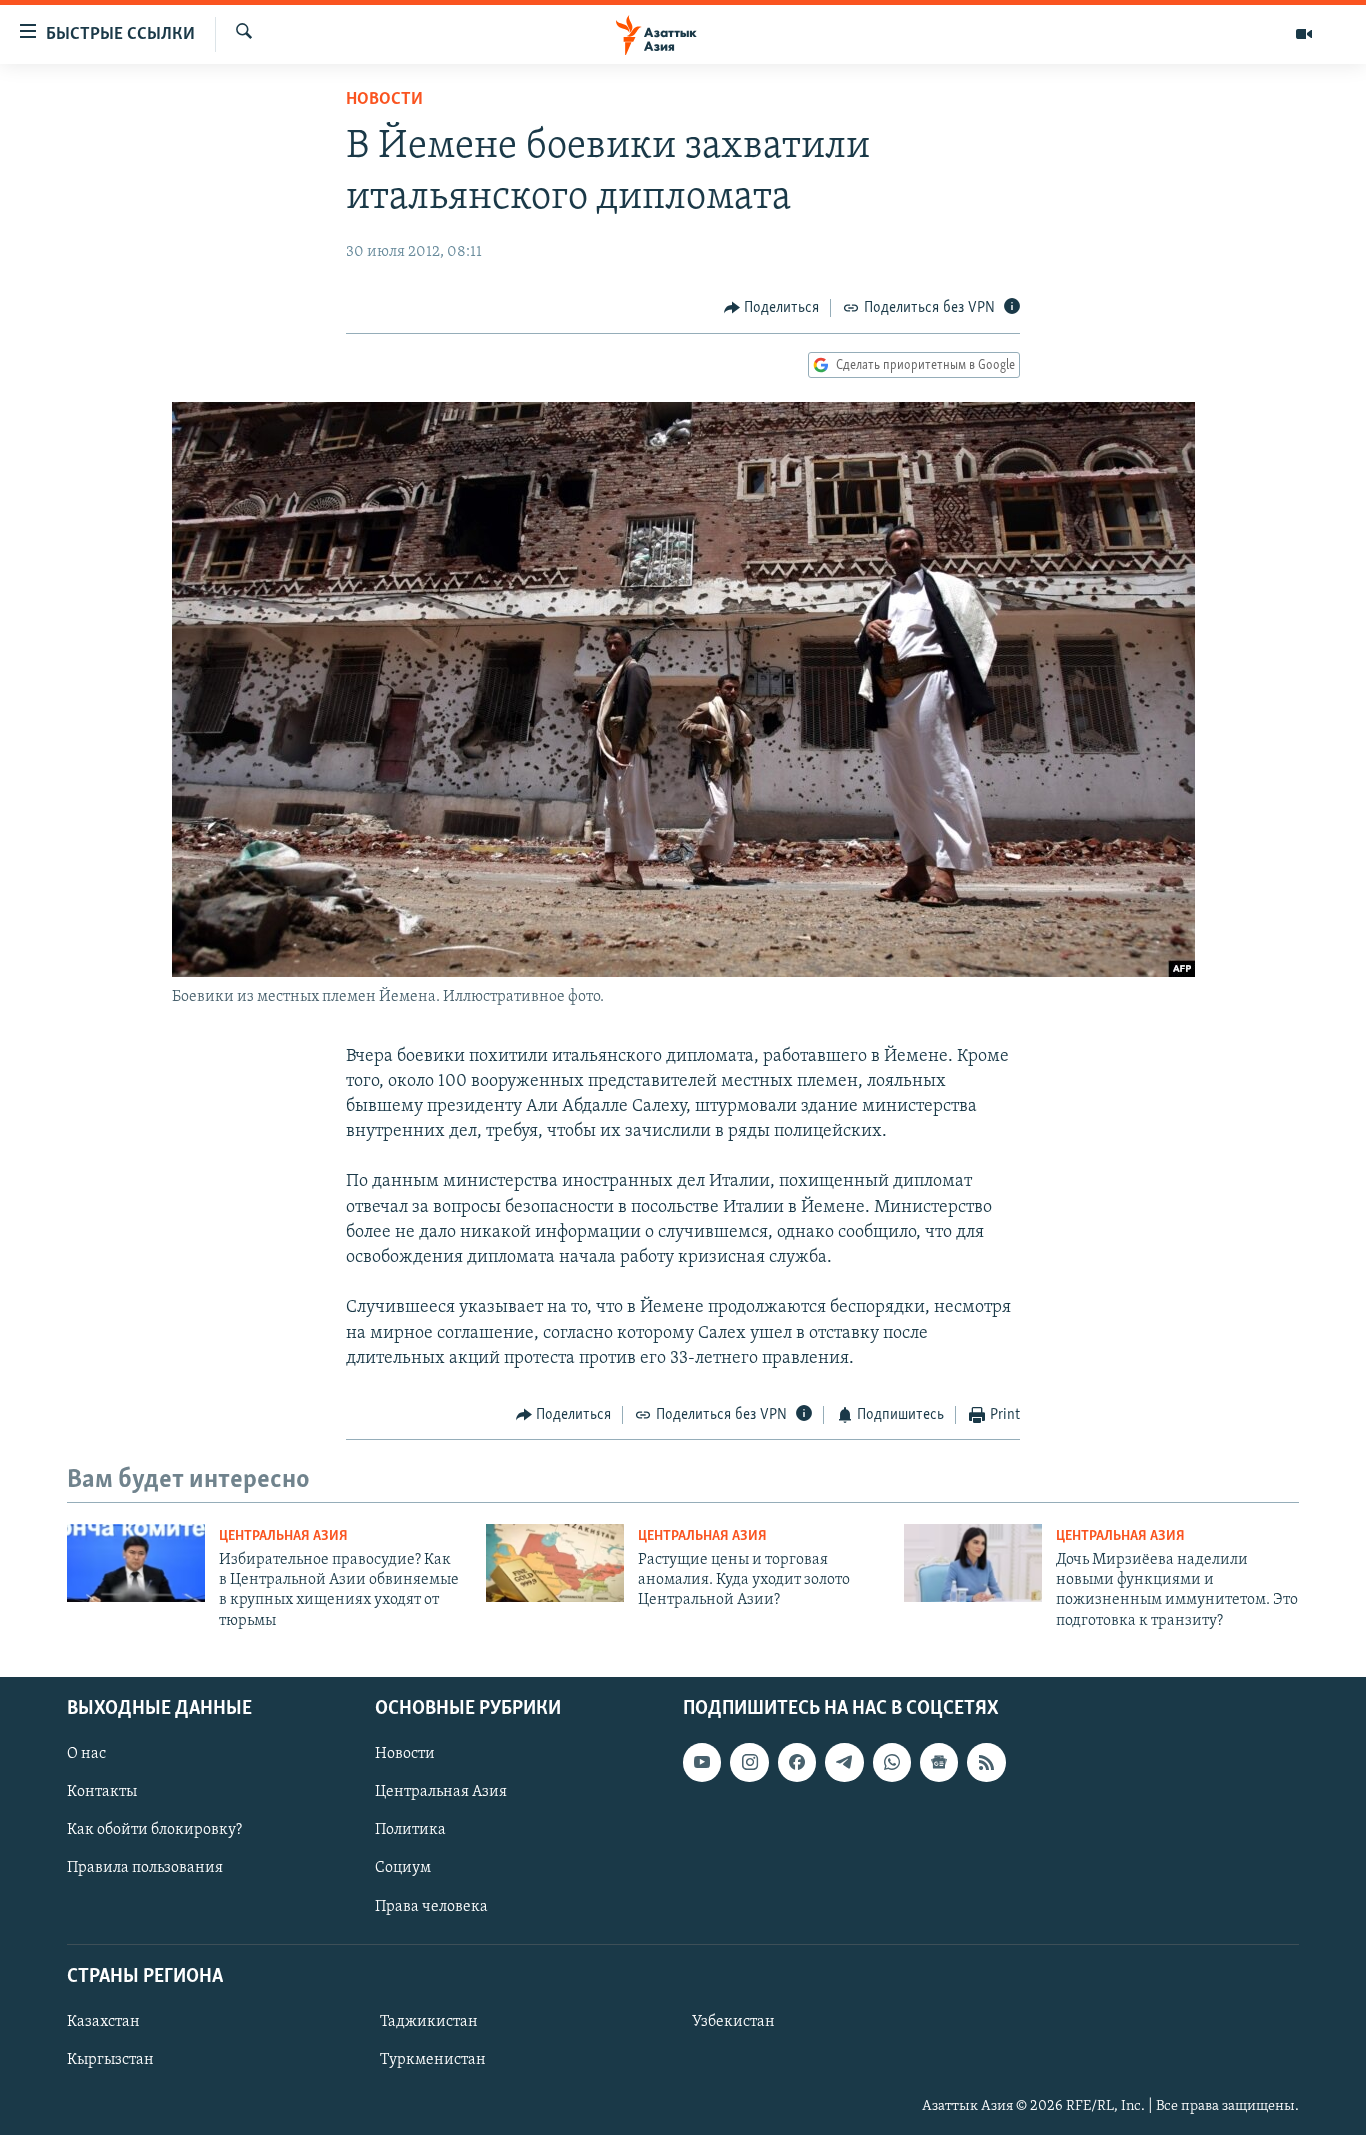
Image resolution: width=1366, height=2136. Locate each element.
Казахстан (103, 2022)
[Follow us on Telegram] (844, 1762)
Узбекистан (733, 2022)
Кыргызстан (110, 2060)
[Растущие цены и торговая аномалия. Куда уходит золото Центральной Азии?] (555, 1563)
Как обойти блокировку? (154, 1831)
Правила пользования (145, 1869)
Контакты (102, 1793)
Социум (403, 1869)
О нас (86, 1754)
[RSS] (986, 1762)
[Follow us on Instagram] (749, 1762)
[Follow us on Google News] (939, 1762)
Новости (384, 100)
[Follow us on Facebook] (797, 1762)
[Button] (772, 308)
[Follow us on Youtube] (702, 1762)
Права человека (431, 1907)
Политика (410, 1831)
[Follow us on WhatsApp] (892, 1762)
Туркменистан (433, 2060)
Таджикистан (429, 2022)
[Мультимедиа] (1304, 34)
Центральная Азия (283, 1536)
